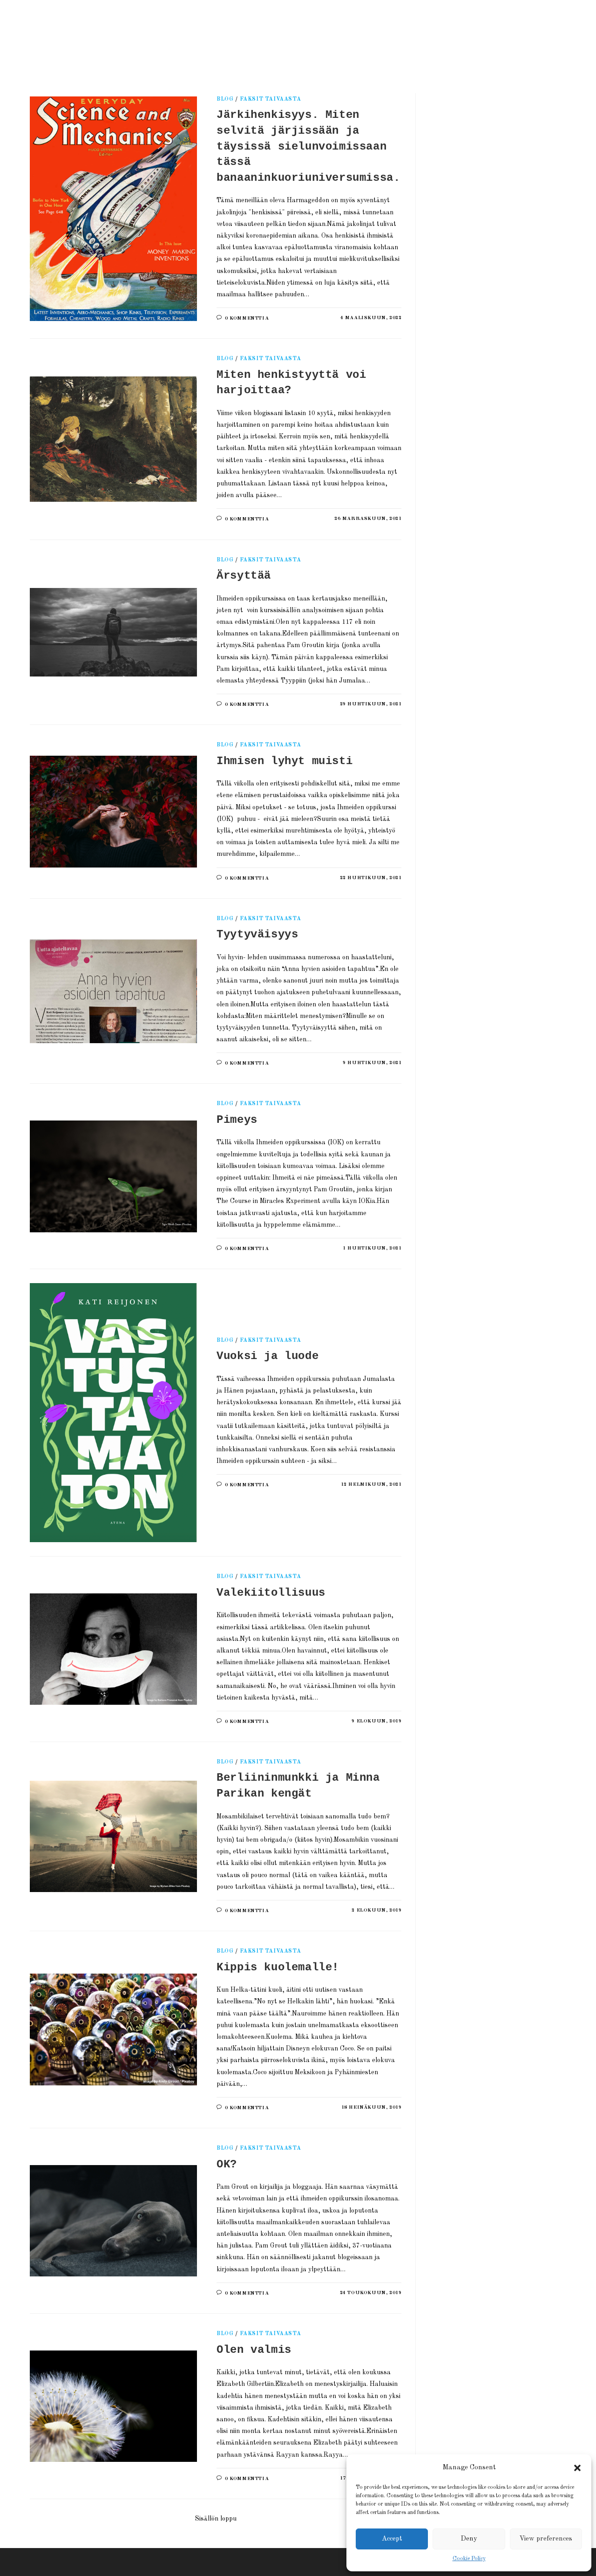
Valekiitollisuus (271, 1593)
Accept (392, 2539)
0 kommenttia (247, 318)
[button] (577, 2468)
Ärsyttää (244, 576)
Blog (225, 99)
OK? (227, 2164)
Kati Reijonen (137, 35)
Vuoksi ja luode (268, 1356)
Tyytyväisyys (257, 934)
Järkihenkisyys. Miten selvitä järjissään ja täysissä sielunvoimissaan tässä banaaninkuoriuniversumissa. (308, 146)
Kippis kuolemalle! (278, 1967)
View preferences (546, 2539)
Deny (469, 2539)
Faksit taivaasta (271, 99)
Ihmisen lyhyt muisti (284, 761)
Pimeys (237, 1120)
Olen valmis (254, 2350)
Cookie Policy (469, 2559)
